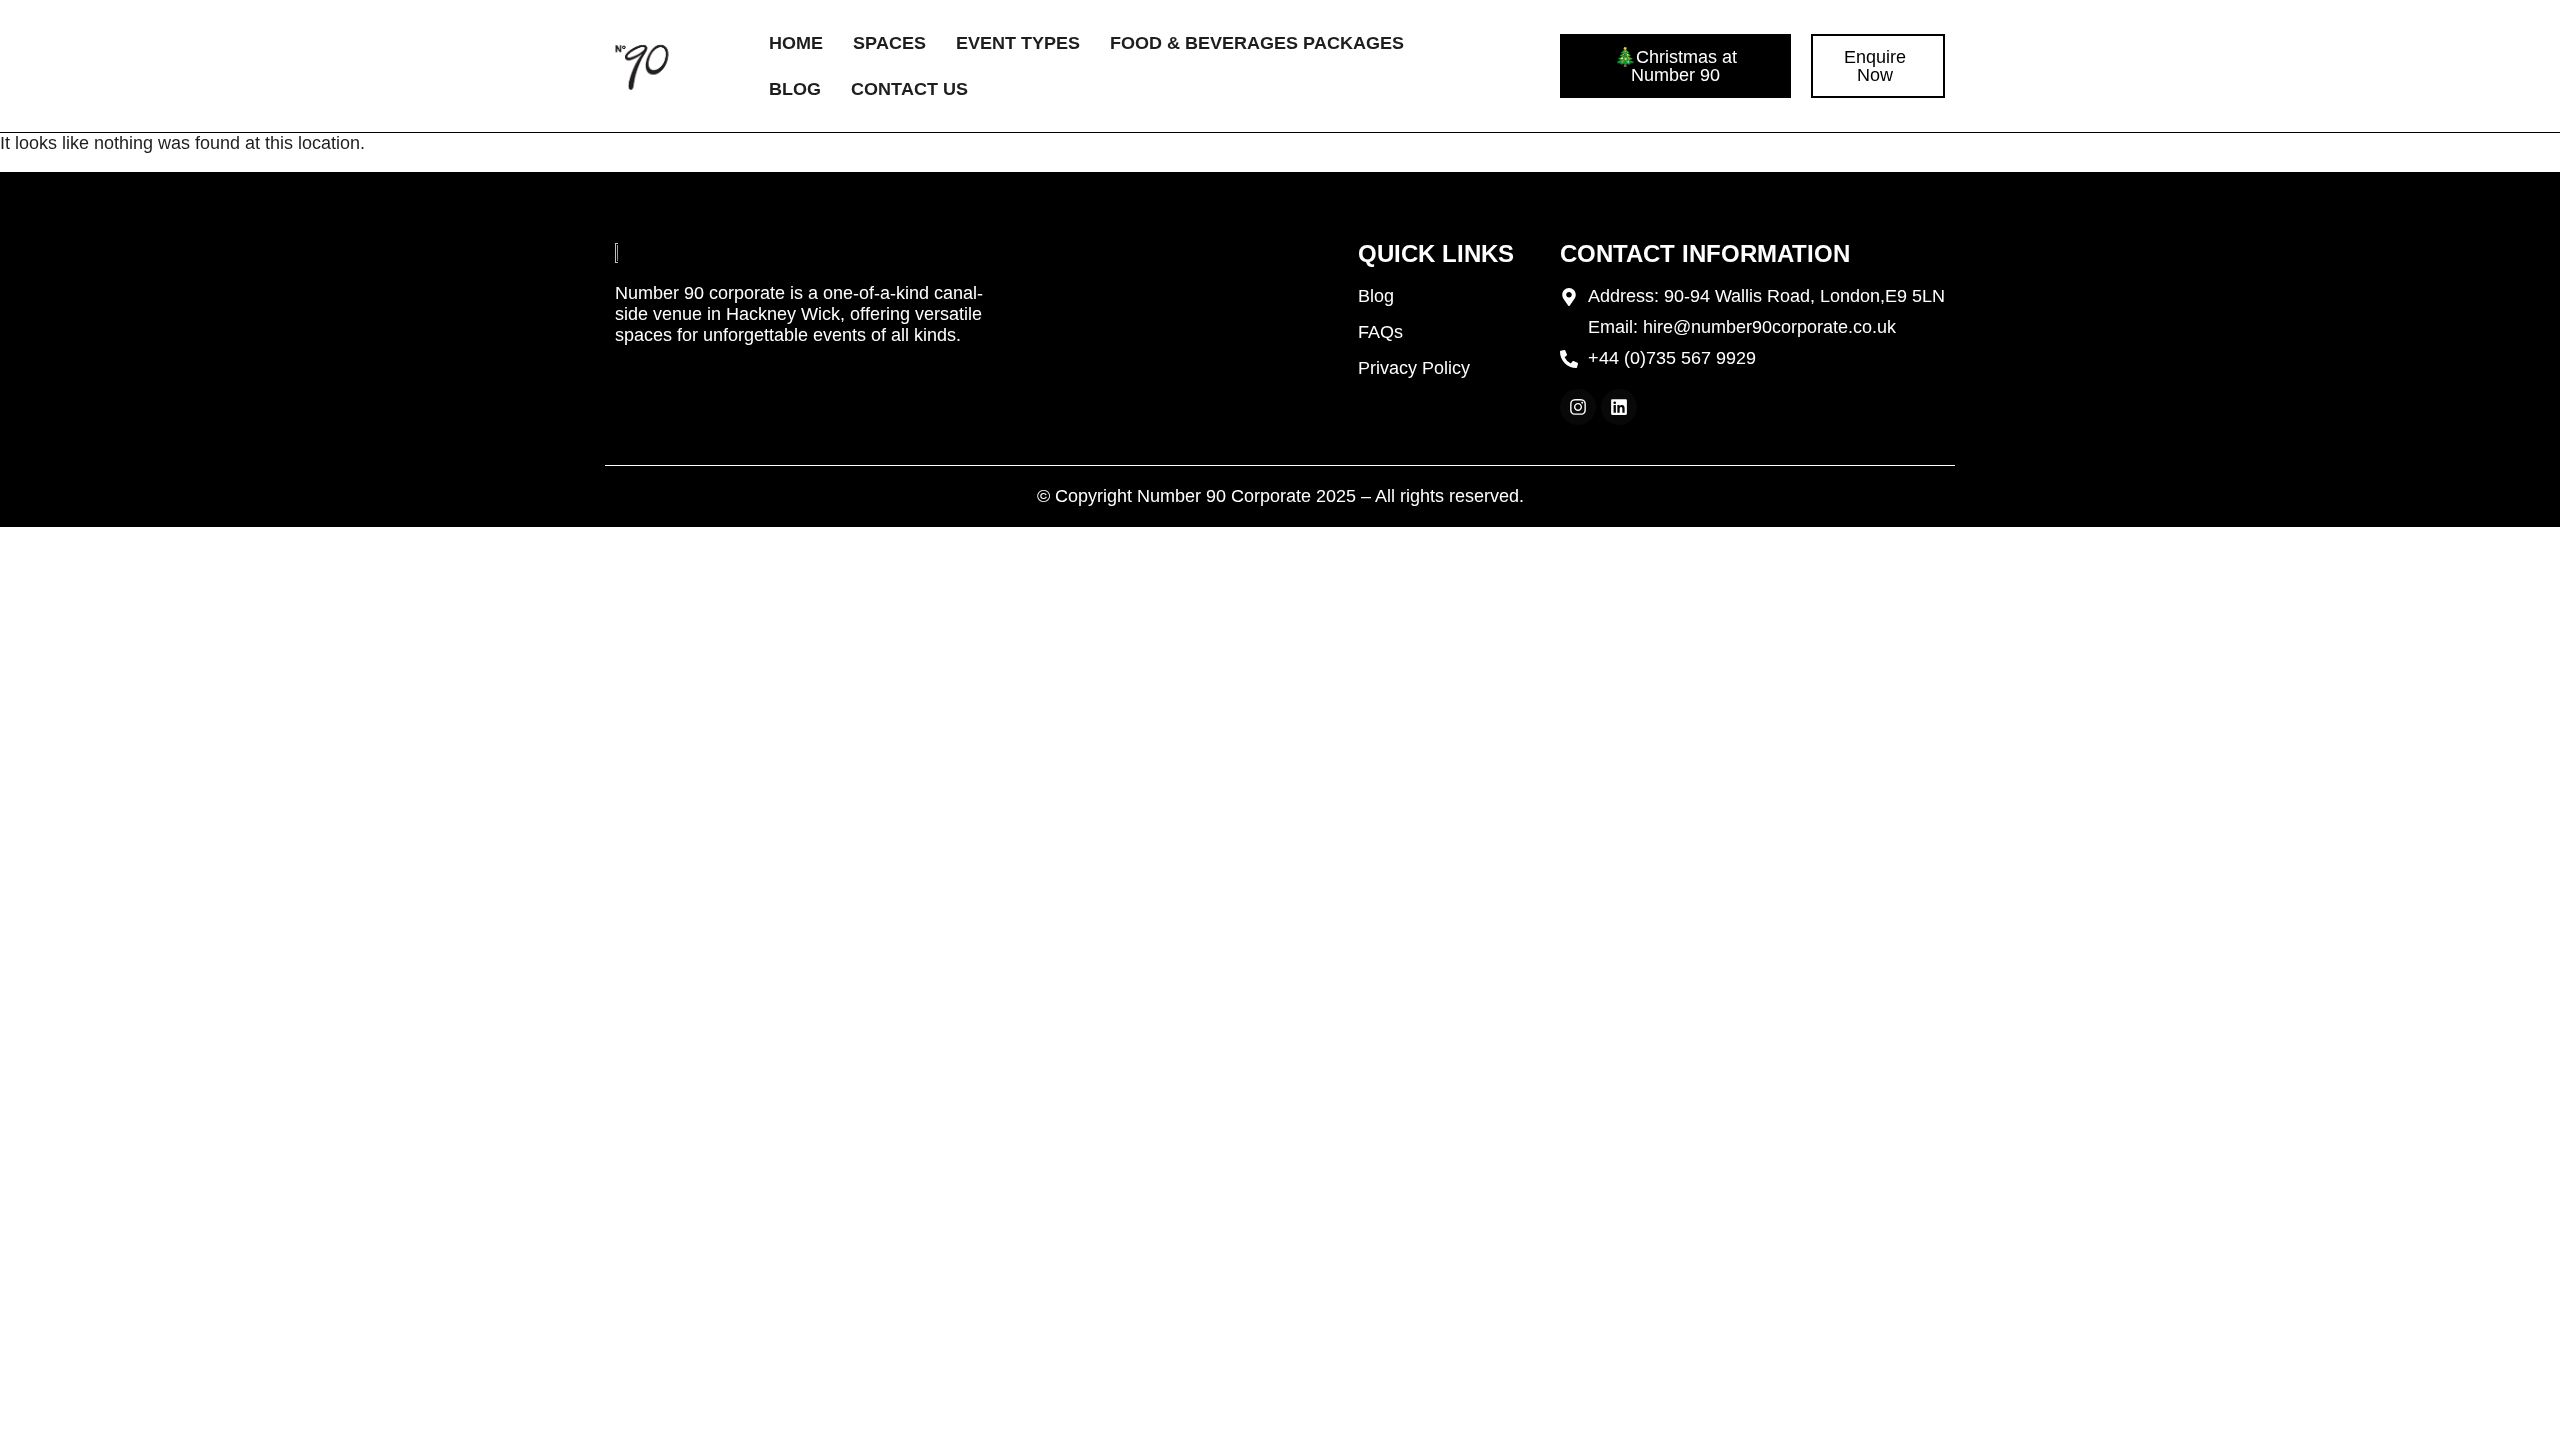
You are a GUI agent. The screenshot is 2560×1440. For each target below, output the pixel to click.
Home (796, 43)
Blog (795, 89)
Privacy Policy (1414, 368)
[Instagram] (1578, 407)
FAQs (1380, 332)
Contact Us (909, 89)
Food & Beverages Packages (1257, 43)
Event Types (1018, 43)
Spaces (889, 43)
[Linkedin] (1619, 407)
